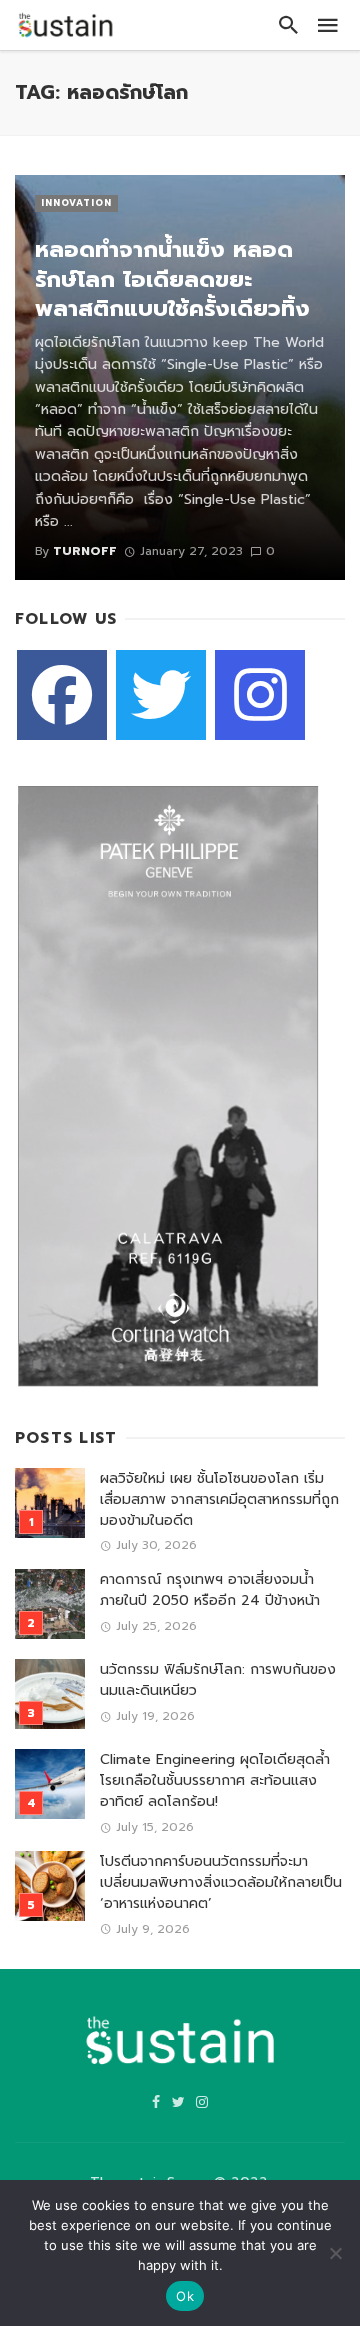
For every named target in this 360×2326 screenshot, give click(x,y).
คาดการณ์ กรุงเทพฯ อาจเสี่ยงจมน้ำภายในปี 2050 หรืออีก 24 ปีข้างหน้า (210, 1590)
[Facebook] (62, 695)
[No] (335, 2253)
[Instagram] (260, 695)
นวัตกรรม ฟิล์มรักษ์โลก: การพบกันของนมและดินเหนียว (218, 1680)
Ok (185, 2296)
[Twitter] (161, 695)
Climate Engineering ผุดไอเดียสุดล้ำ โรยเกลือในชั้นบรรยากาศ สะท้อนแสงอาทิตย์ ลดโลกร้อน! (215, 1780)
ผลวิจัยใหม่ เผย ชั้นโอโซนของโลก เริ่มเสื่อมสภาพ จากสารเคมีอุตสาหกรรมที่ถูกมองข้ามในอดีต (219, 1499)
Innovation (76, 203)
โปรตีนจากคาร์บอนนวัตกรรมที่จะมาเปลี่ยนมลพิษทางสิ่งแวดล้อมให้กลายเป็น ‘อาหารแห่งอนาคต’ (221, 1882)
